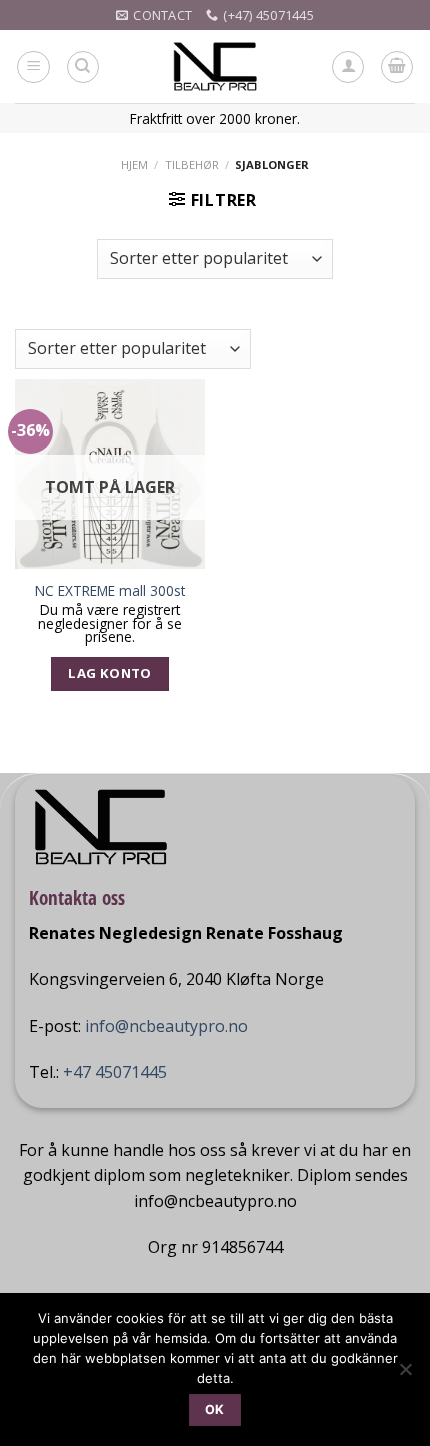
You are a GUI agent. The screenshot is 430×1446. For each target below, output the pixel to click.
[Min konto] (348, 67)
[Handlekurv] (397, 67)
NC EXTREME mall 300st (110, 591)
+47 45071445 (115, 1072)
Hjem (134, 164)
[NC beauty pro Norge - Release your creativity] (215, 66)
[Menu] (33, 67)
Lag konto (110, 673)
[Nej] (405, 1375)
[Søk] (83, 67)
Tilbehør (192, 164)
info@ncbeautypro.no (166, 1026)
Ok (215, 1409)
